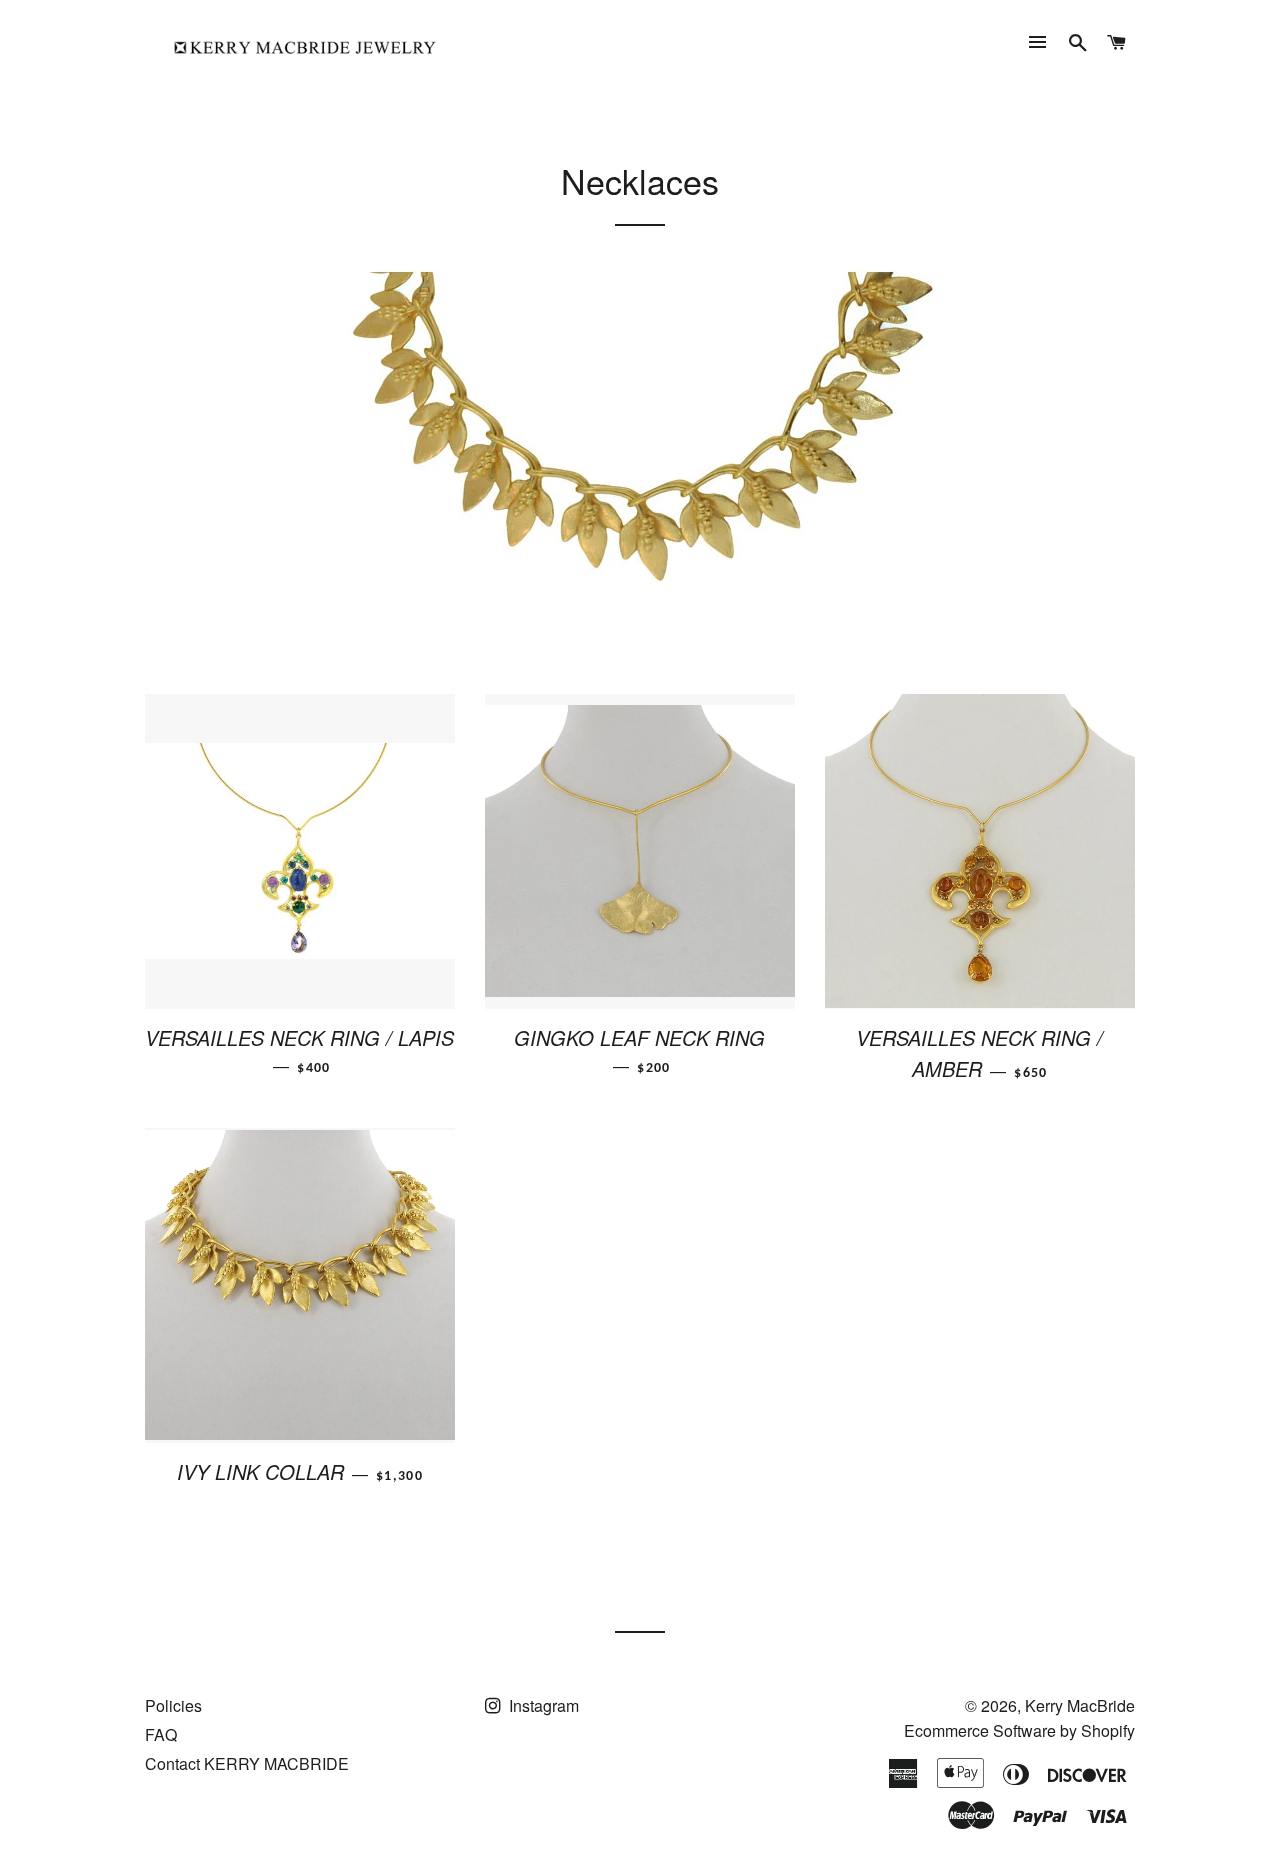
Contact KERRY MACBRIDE (247, 1763)
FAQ (161, 1734)
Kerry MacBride (1080, 1705)
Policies (173, 1705)
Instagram (542, 1705)
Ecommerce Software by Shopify (1019, 1730)
